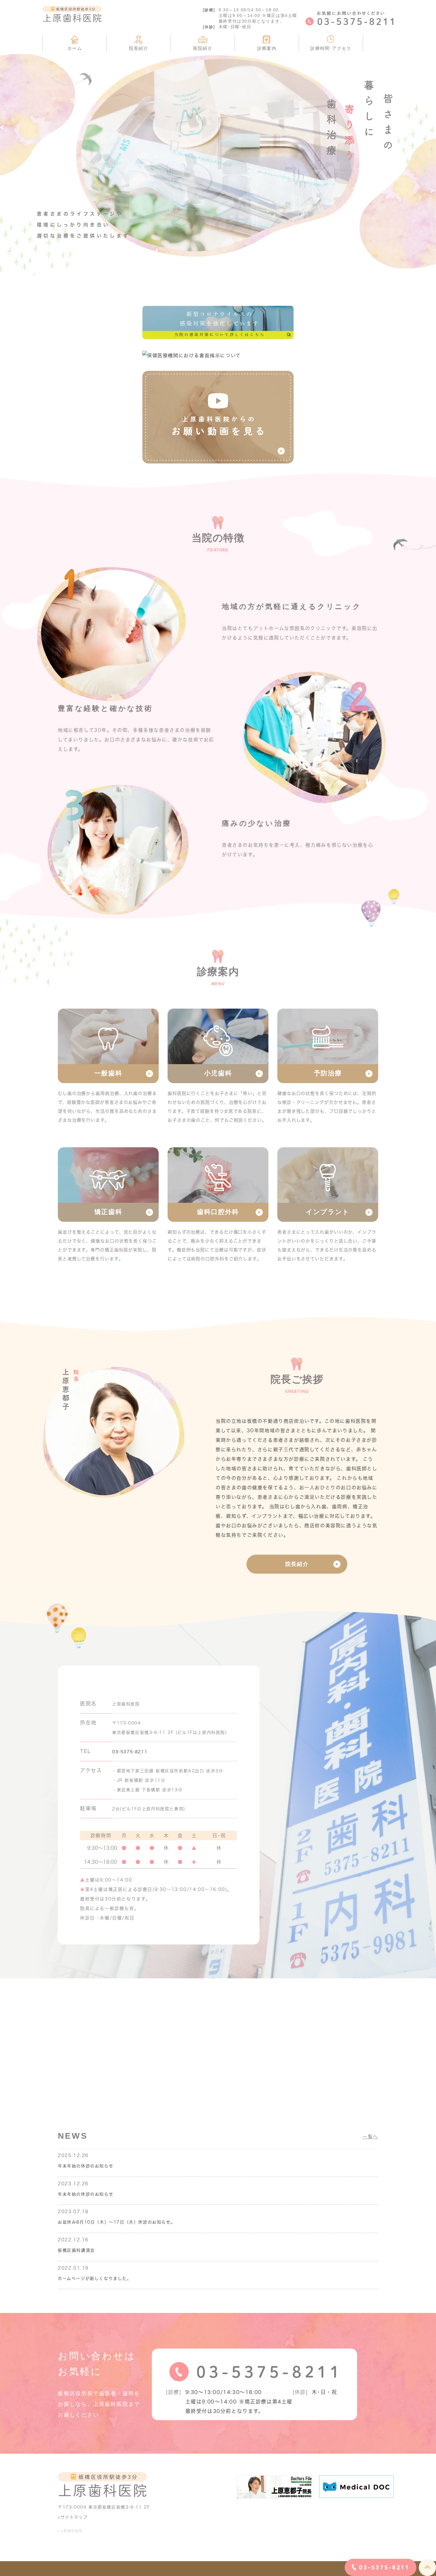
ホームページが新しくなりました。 (95, 2278)
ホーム (74, 48)
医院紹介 (203, 48)
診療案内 (267, 48)
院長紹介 (139, 48)
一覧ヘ (370, 2137)
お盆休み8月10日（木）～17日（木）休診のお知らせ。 (117, 2222)
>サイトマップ (73, 2517)
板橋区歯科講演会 (76, 2250)
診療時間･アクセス (331, 48)
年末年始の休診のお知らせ (86, 2166)
